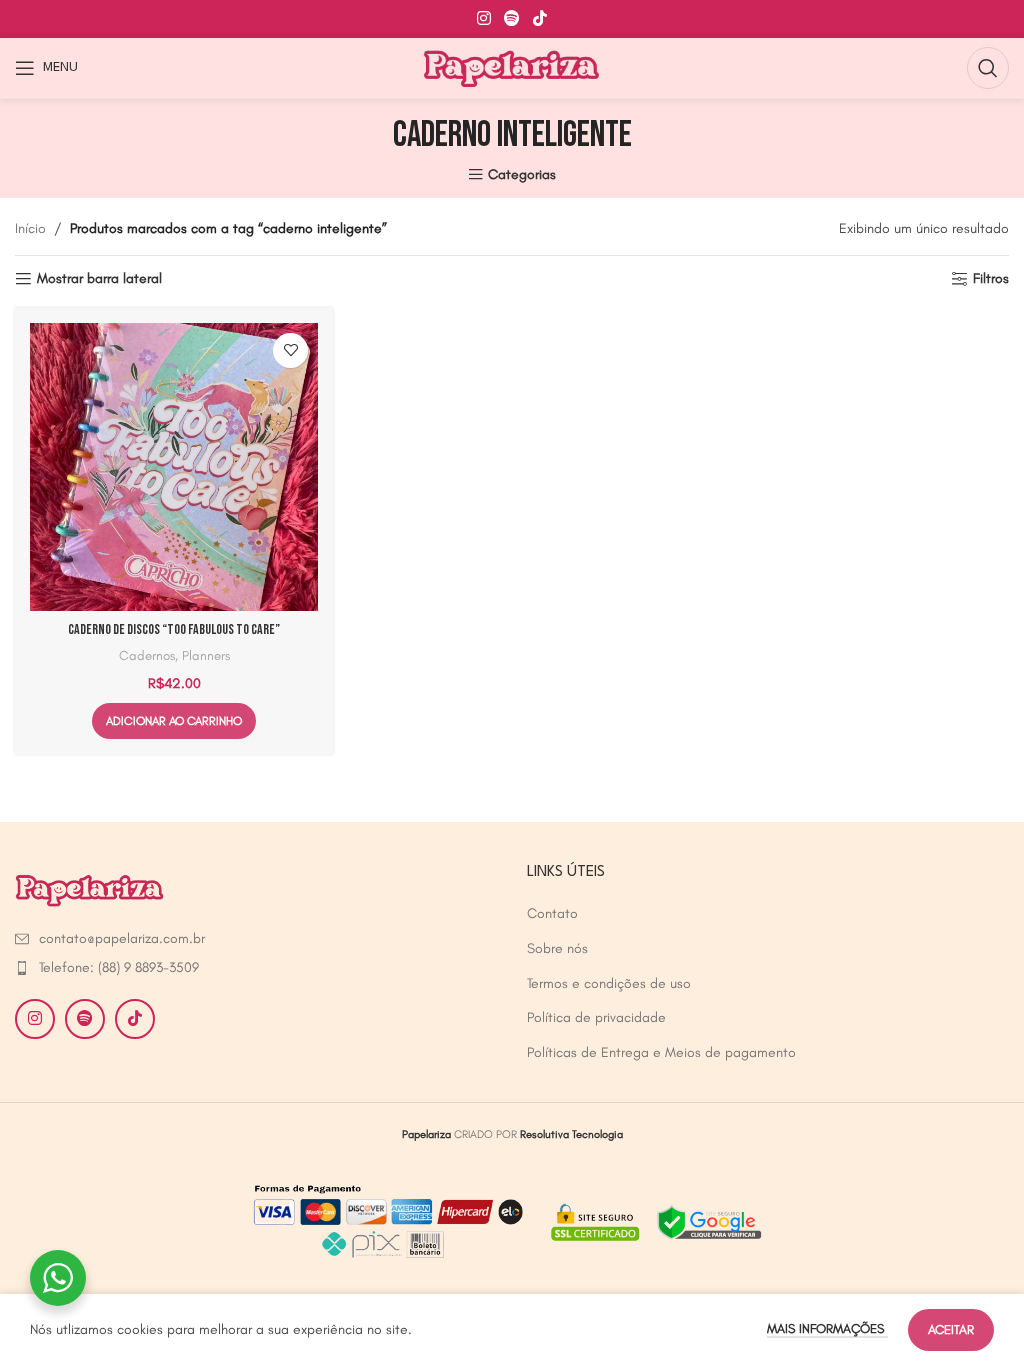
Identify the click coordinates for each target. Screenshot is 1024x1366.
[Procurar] (988, 68)
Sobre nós (557, 948)
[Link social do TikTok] (540, 18)
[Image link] (90, 888)
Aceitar (951, 1329)
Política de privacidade (596, 1017)
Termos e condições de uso (609, 983)
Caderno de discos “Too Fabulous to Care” (174, 629)
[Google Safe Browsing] (653, 1220)
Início (30, 228)
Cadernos (147, 655)
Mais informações (827, 1328)
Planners (206, 655)
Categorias (522, 174)
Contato (552, 913)
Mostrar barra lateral (99, 279)
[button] (174, 721)
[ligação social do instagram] (483, 18)
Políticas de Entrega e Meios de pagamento (661, 1052)
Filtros (991, 279)
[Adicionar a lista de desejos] (290, 350)
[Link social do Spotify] (511, 18)
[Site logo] (512, 66)
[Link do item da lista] (130, 939)
